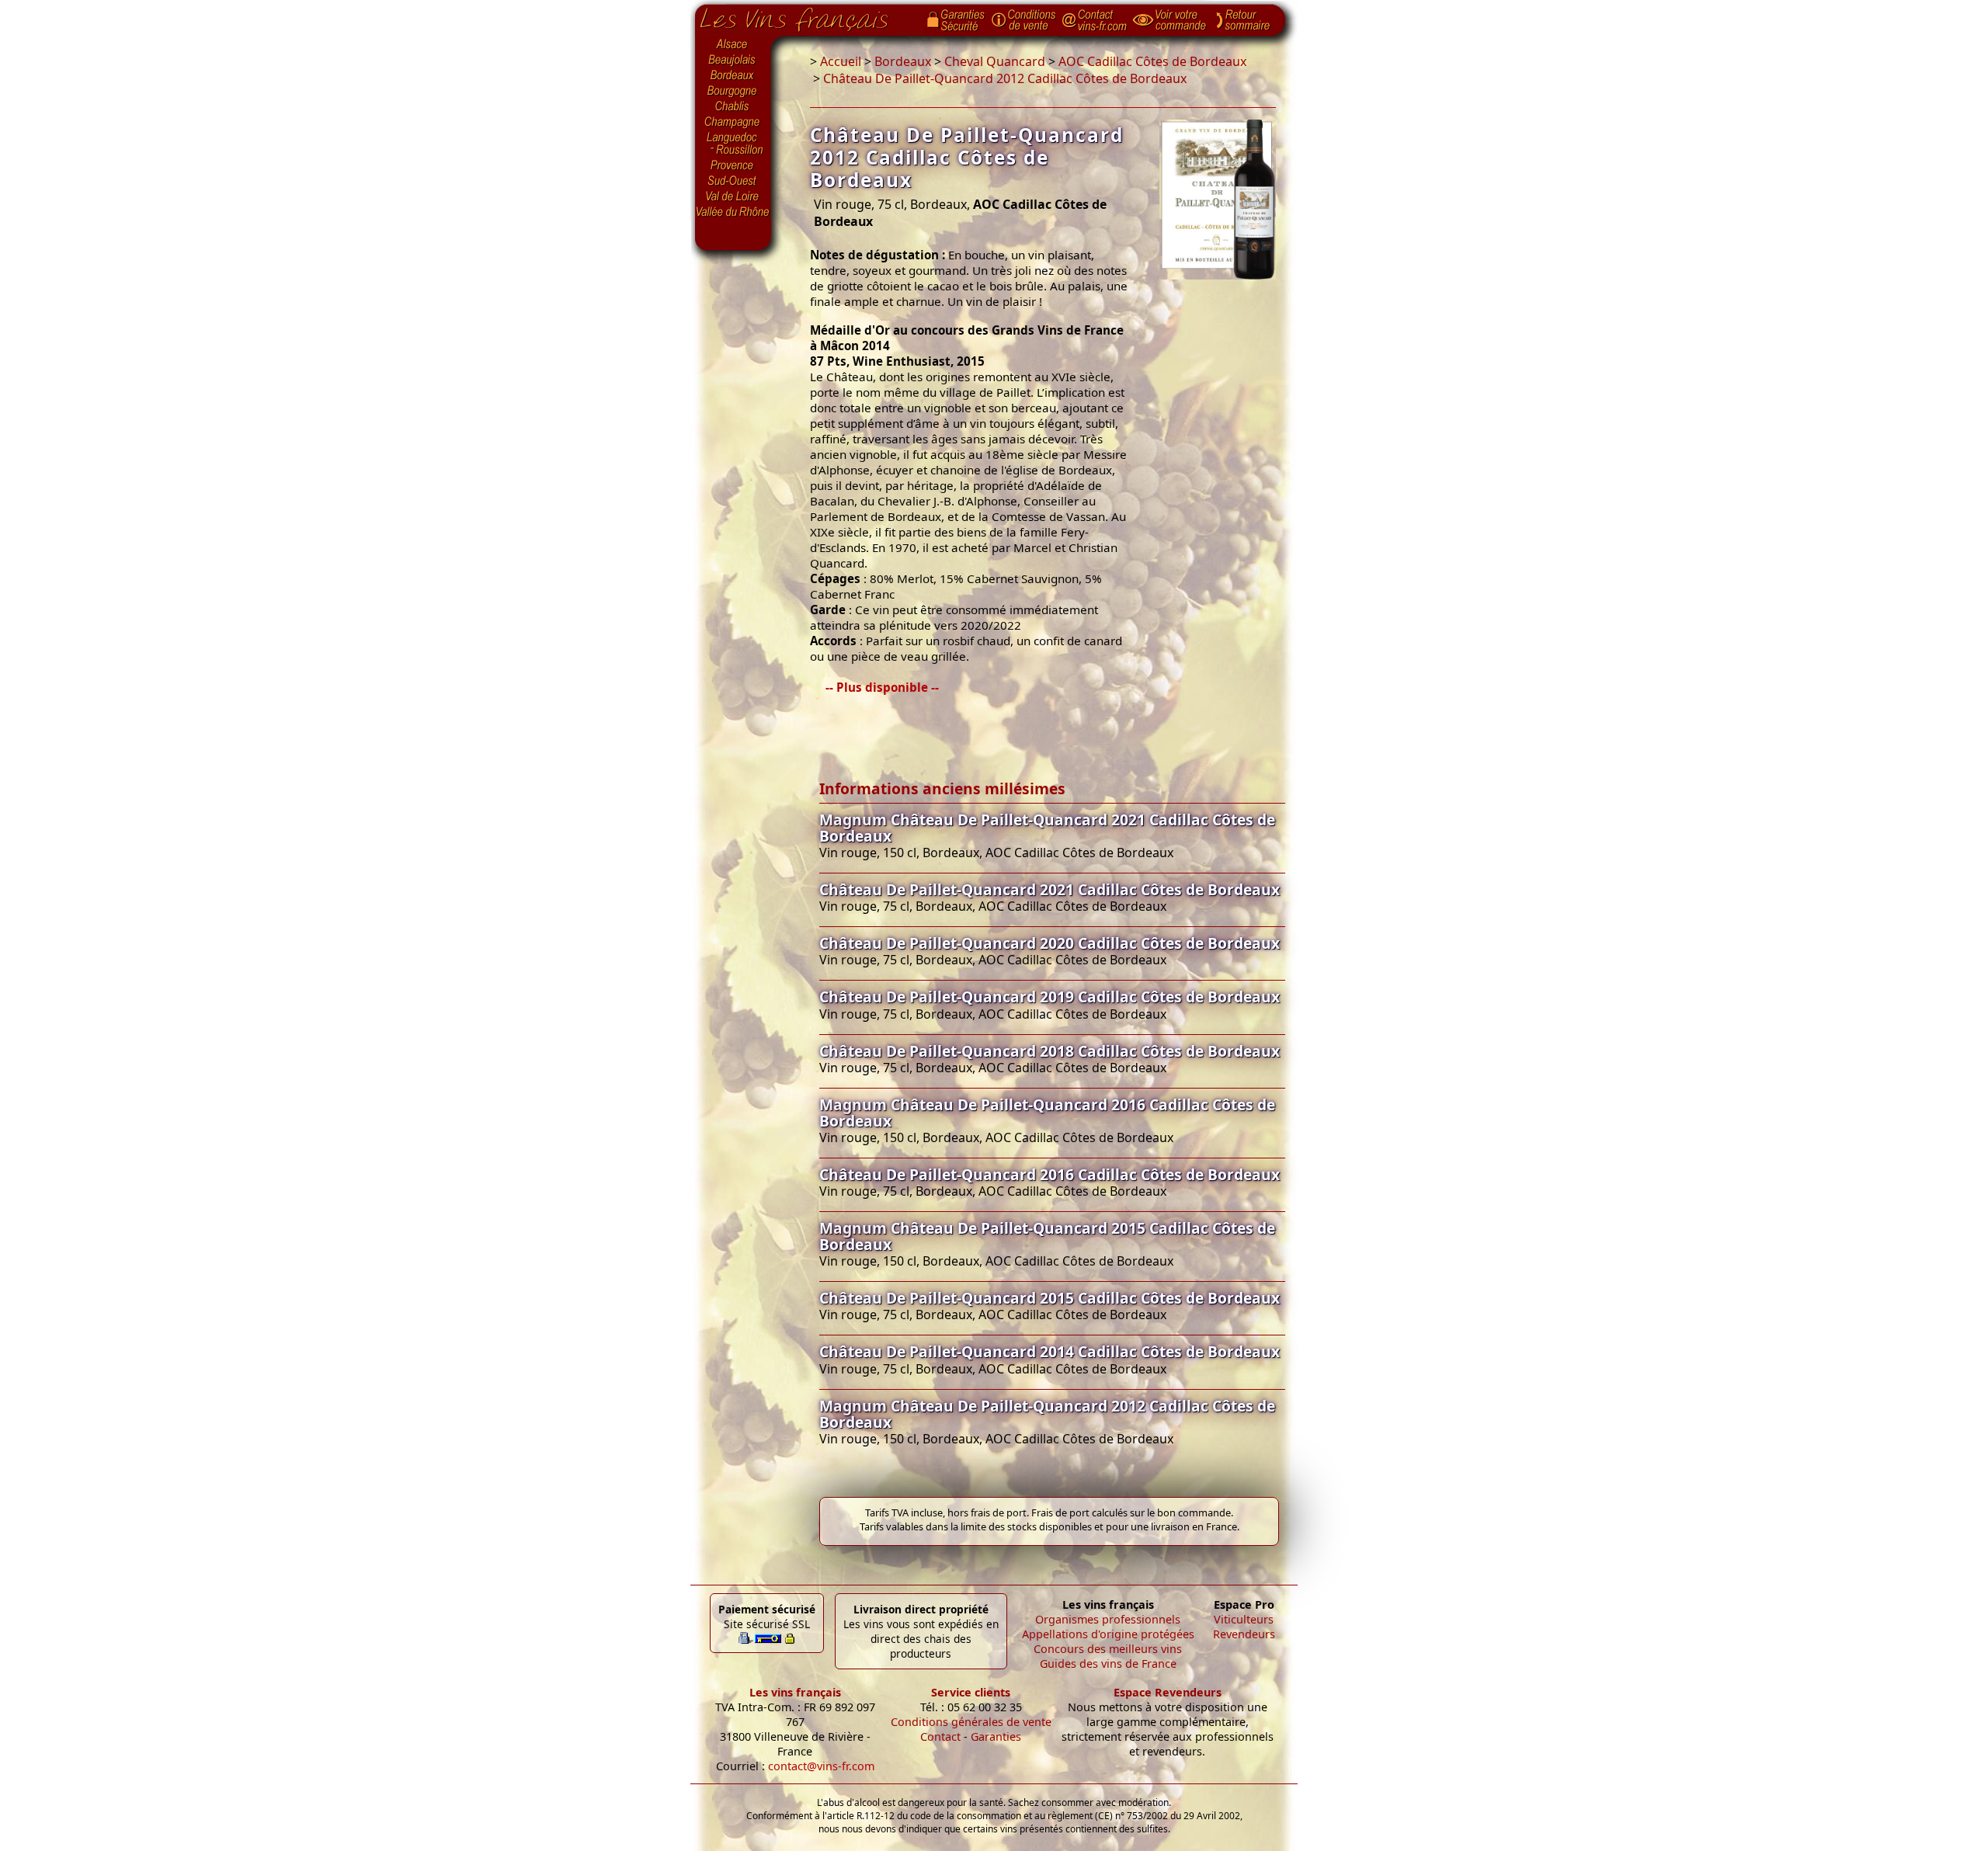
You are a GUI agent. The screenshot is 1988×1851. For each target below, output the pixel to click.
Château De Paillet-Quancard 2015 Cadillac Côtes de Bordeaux (1050, 1298)
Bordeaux (733, 76)
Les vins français (795, 1692)
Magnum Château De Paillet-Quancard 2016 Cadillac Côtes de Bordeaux (1047, 1113)
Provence (733, 165)
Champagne (733, 123)
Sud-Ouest (733, 181)
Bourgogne (733, 92)
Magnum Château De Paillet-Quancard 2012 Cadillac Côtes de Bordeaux (1047, 1414)
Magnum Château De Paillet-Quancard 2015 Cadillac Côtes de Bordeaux (1047, 1236)
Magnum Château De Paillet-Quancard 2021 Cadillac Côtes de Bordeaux (1047, 828)
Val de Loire (733, 196)
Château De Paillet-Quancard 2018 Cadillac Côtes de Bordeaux (1050, 1051)
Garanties (996, 1736)
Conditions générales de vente (971, 1722)
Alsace (733, 44)
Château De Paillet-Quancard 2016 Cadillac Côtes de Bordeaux (1050, 1174)
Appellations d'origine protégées (1108, 1634)
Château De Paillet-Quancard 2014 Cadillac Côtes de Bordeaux (1050, 1351)
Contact (940, 1736)
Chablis (733, 107)
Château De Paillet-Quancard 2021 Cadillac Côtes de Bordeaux (1050, 889)
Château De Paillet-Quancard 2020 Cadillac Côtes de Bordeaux (1050, 943)
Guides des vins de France (1108, 1663)
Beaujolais (733, 60)
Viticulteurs (1244, 1619)
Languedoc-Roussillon (733, 144)
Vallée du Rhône (733, 212)
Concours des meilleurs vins (1108, 1649)
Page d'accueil (806, 16)
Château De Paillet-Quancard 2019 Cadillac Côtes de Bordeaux (1050, 997)
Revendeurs (1244, 1634)
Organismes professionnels (1108, 1619)
